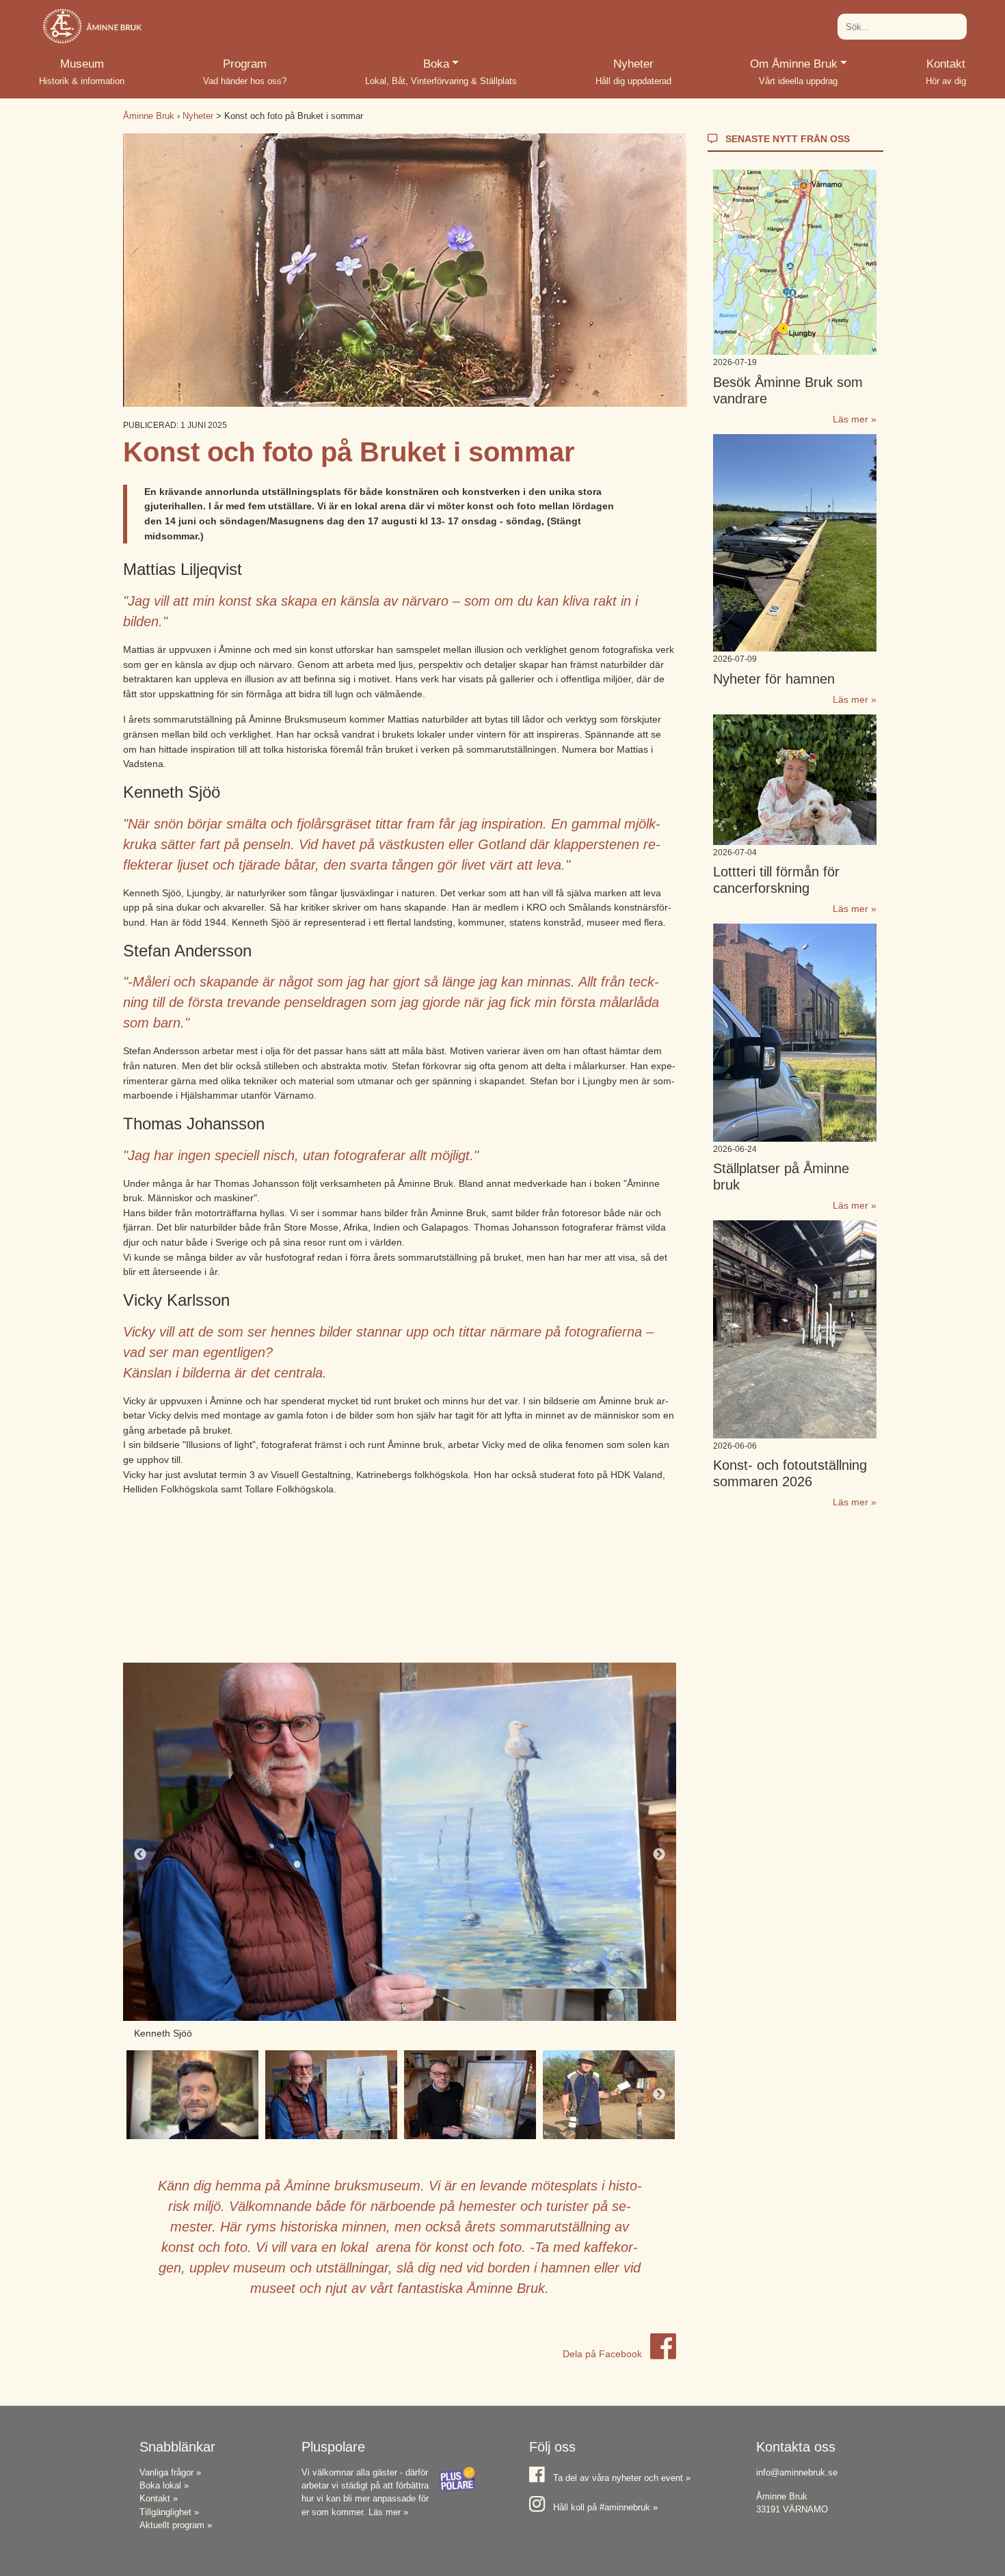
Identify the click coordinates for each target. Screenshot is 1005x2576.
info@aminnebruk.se (797, 2472)
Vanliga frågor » (170, 2472)
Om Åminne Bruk (799, 64)
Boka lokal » (164, 2485)
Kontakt (946, 64)
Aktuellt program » (176, 2525)
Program (245, 64)
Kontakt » (159, 2498)
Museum (82, 64)
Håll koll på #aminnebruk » (605, 2507)
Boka (458, 64)
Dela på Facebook (604, 2354)
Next (659, 1855)
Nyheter (633, 64)
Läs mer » (855, 419)
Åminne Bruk (149, 116)
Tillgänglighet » (169, 2512)
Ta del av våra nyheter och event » (622, 2478)
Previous (140, 1855)
